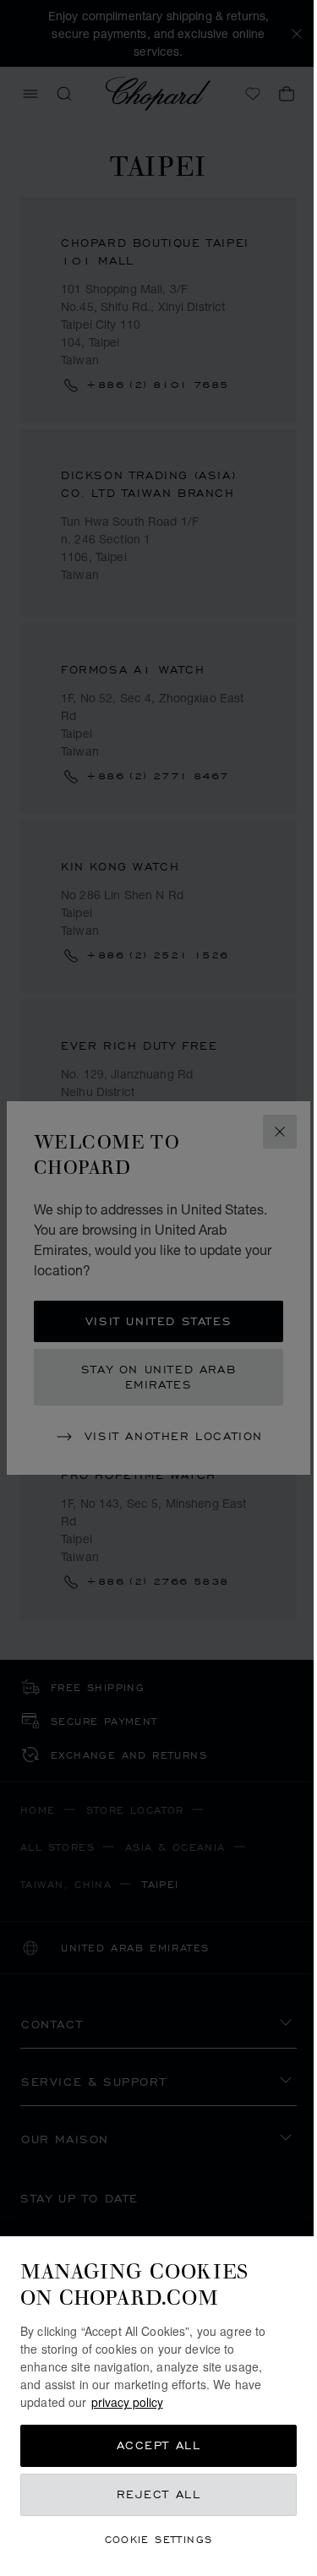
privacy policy (127, 2402)
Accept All (159, 2445)
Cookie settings (159, 2539)
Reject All (159, 2494)
